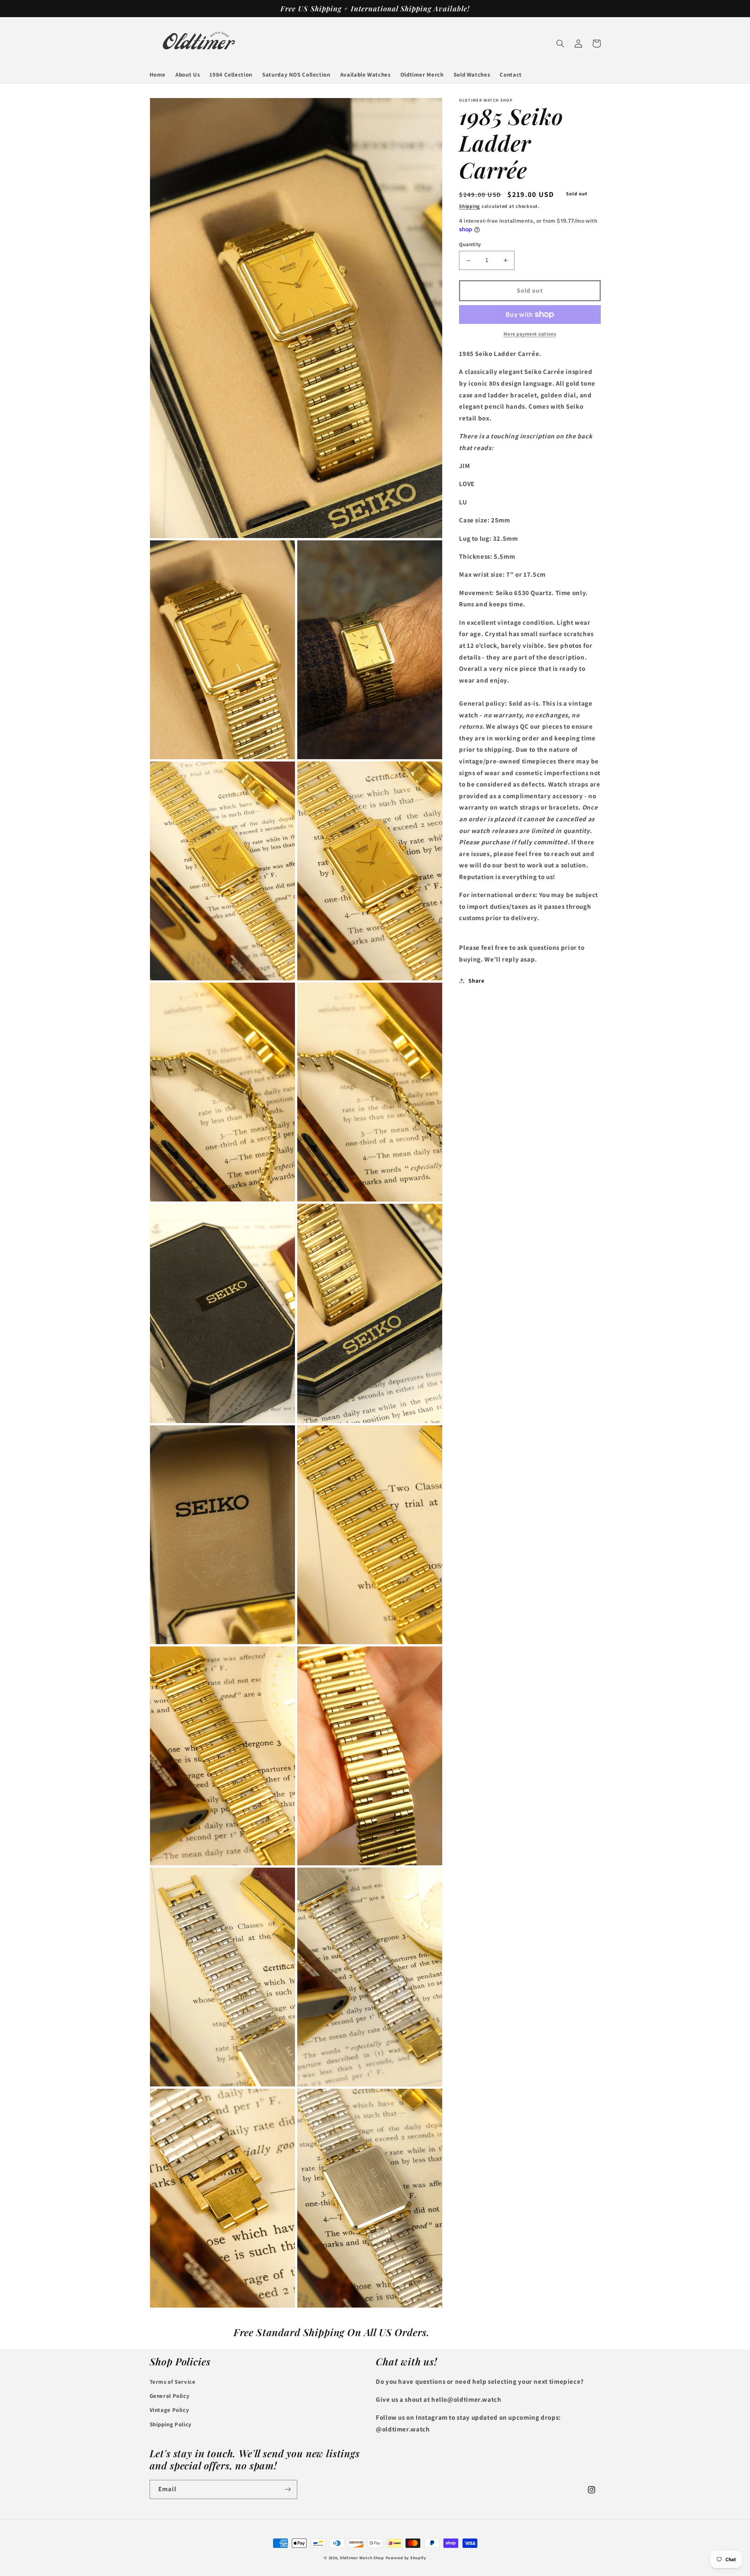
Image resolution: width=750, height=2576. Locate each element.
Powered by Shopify (406, 2558)
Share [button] (476, 981)
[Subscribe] (287, 2489)
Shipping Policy (171, 2424)
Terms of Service (173, 2382)
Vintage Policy (170, 2410)
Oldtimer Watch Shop (362, 2558)
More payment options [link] (530, 334)
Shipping (470, 206)
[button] (561, 43)
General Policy (170, 2396)
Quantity (470, 244)
